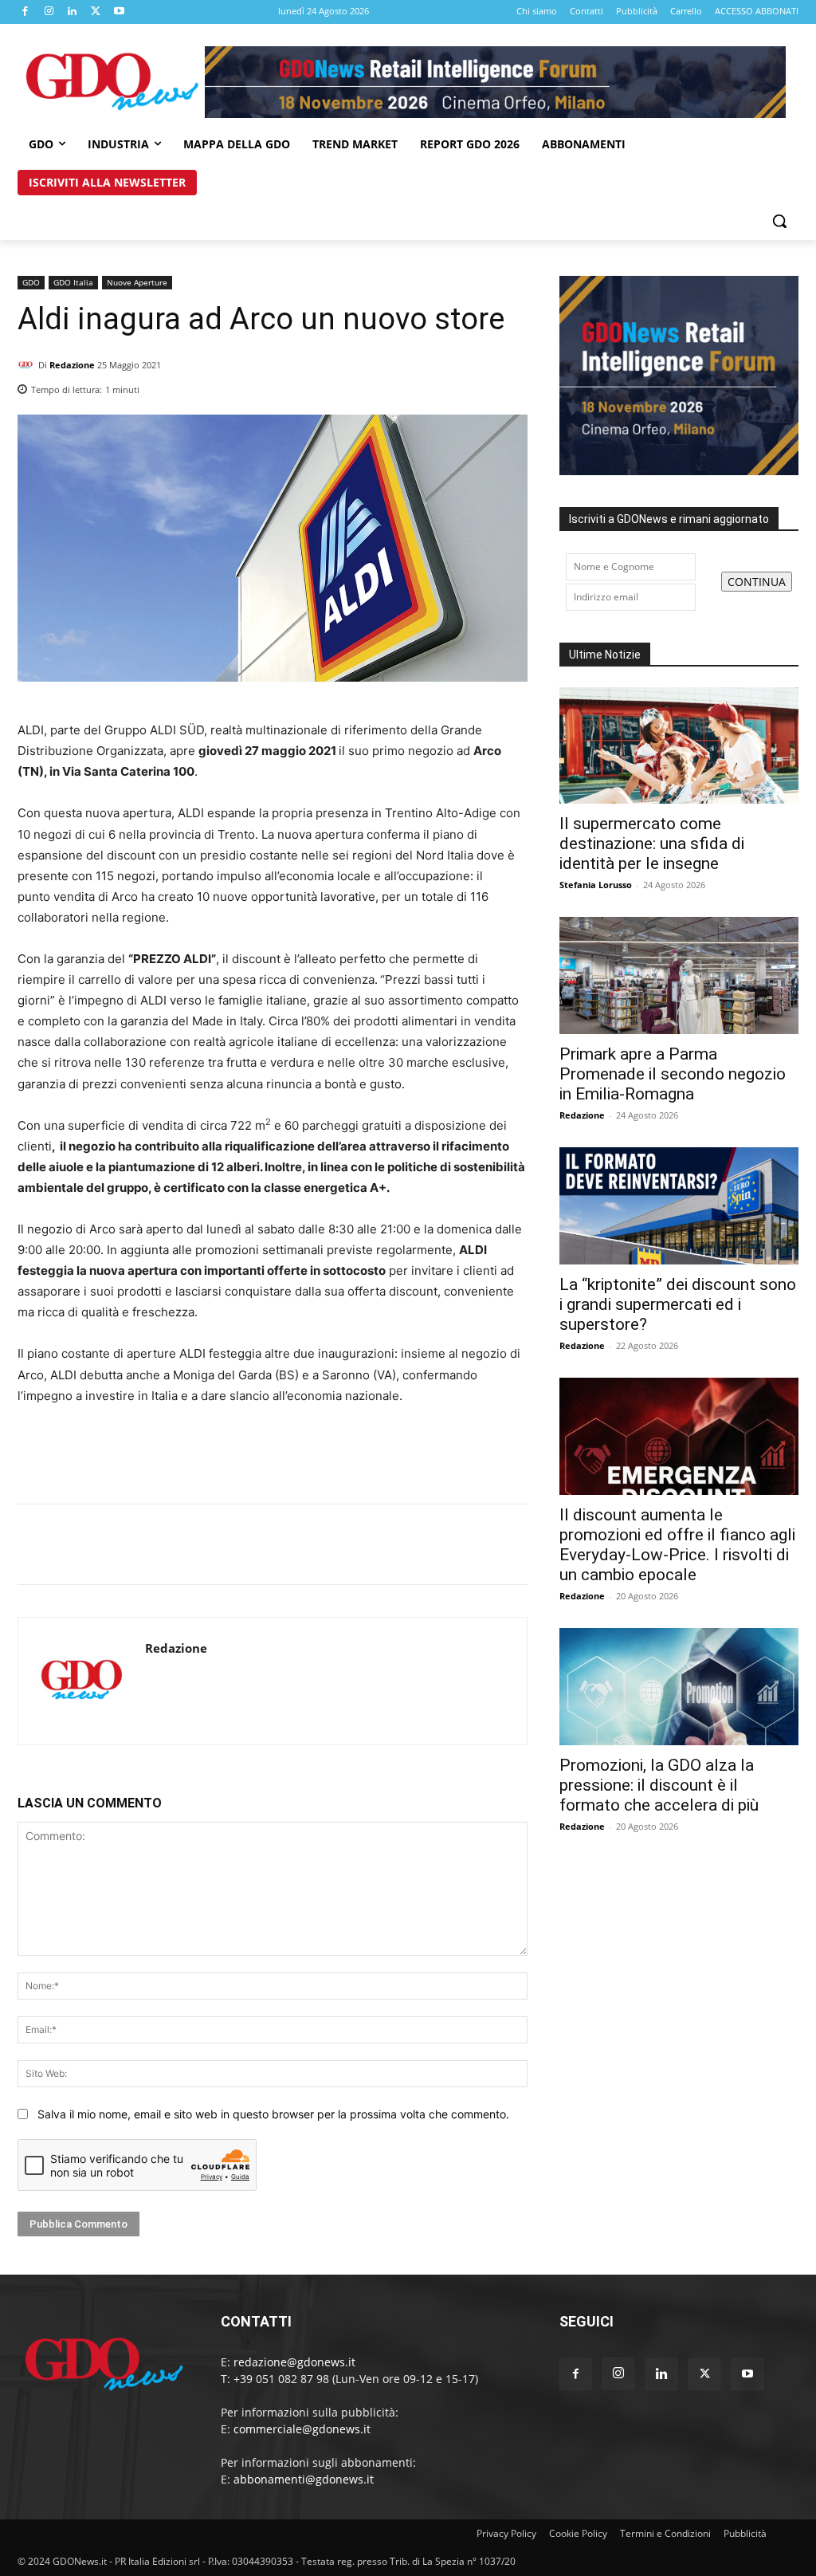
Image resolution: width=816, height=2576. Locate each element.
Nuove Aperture (137, 282)
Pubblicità (745, 2533)
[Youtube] (120, 12)
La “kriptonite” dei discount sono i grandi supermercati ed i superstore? (678, 1304)
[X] (96, 12)
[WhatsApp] (512, 385)
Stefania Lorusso (596, 885)
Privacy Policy (506, 2533)
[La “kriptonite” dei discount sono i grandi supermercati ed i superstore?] (679, 1206)
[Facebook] (25, 12)
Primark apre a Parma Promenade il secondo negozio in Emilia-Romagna (673, 1074)
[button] (779, 221)
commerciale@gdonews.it (302, 2429)
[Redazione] (28, 365)
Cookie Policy (578, 2533)
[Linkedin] (73, 12)
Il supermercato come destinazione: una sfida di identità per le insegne (652, 844)
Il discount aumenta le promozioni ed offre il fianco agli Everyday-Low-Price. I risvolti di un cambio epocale (677, 1545)
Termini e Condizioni (665, 2533)
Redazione (72, 365)
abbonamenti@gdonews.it (304, 2479)
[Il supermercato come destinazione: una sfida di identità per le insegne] (679, 746)
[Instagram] (49, 12)
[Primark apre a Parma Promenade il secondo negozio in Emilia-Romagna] (679, 975)
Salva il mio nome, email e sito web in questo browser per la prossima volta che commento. (273, 2114)
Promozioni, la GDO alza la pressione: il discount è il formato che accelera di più (659, 1785)
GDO (31, 282)
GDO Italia (73, 282)
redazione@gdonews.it (294, 2362)
